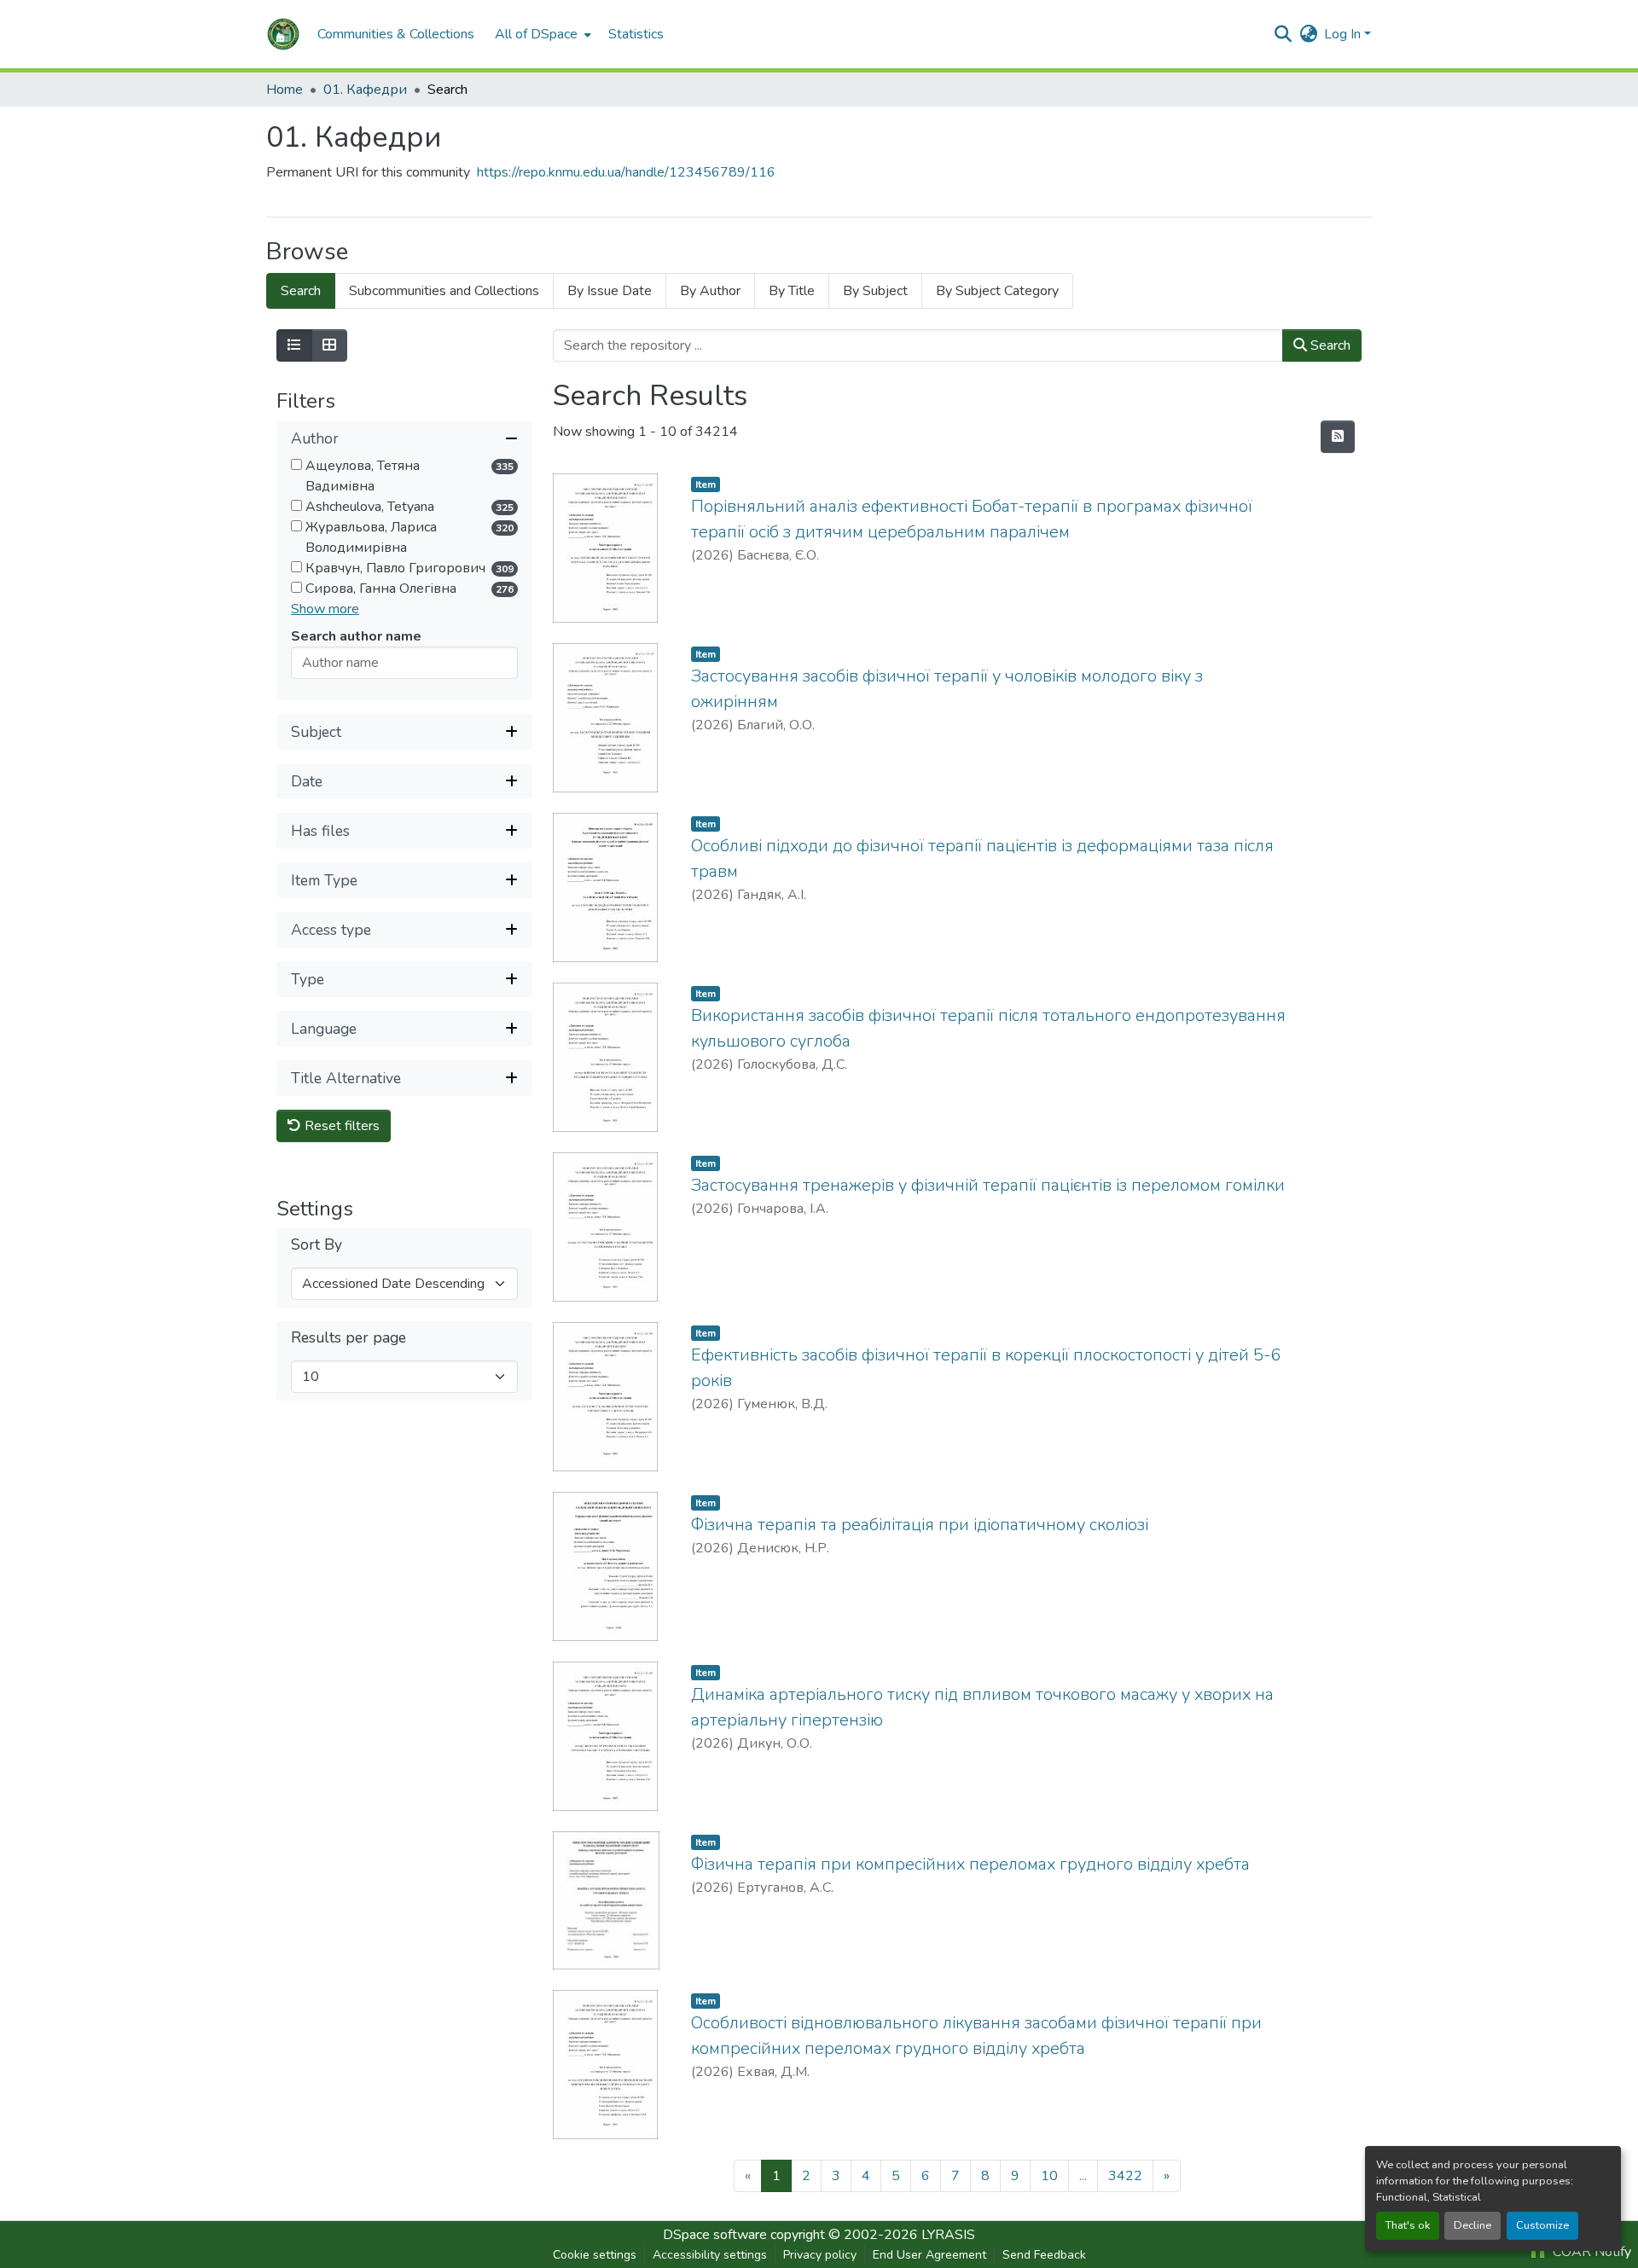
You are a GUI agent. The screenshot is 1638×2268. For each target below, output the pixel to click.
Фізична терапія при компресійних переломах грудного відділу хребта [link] (970, 1864)
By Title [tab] (792, 291)
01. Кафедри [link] (365, 90)
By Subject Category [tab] (997, 291)
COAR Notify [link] (1590, 2252)
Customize (1542, 2225)
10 (1049, 2176)
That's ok (1408, 2225)
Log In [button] (1344, 34)
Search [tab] (301, 291)
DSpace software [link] (715, 2235)
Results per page (349, 1338)
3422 (1125, 2176)
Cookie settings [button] (595, 2255)
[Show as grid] (329, 345)
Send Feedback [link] (1044, 2255)
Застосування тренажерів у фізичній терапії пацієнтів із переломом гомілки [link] (988, 1185)
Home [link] (285, 90)
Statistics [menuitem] (636, 34)
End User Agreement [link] (929, 2255)
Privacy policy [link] (820, 2255)
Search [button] (1329, 345)
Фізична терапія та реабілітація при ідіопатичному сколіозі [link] (920, 1525)
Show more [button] (325, 609)
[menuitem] (541, 34)
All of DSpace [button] (536, 34)
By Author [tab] (710, 291)
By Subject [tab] (875, 291)
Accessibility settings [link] (710, 2255)
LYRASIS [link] (948, 2235)
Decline (1472, 2225)
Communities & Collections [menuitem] (396, 34)
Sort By (317, 1245)
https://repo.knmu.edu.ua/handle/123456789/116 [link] (626, 172)
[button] (283, 34)
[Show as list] (294, 345)
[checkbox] (296, 464)
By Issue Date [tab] (610, 291)
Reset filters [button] (340, 1126)
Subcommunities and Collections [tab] (444, 291)
